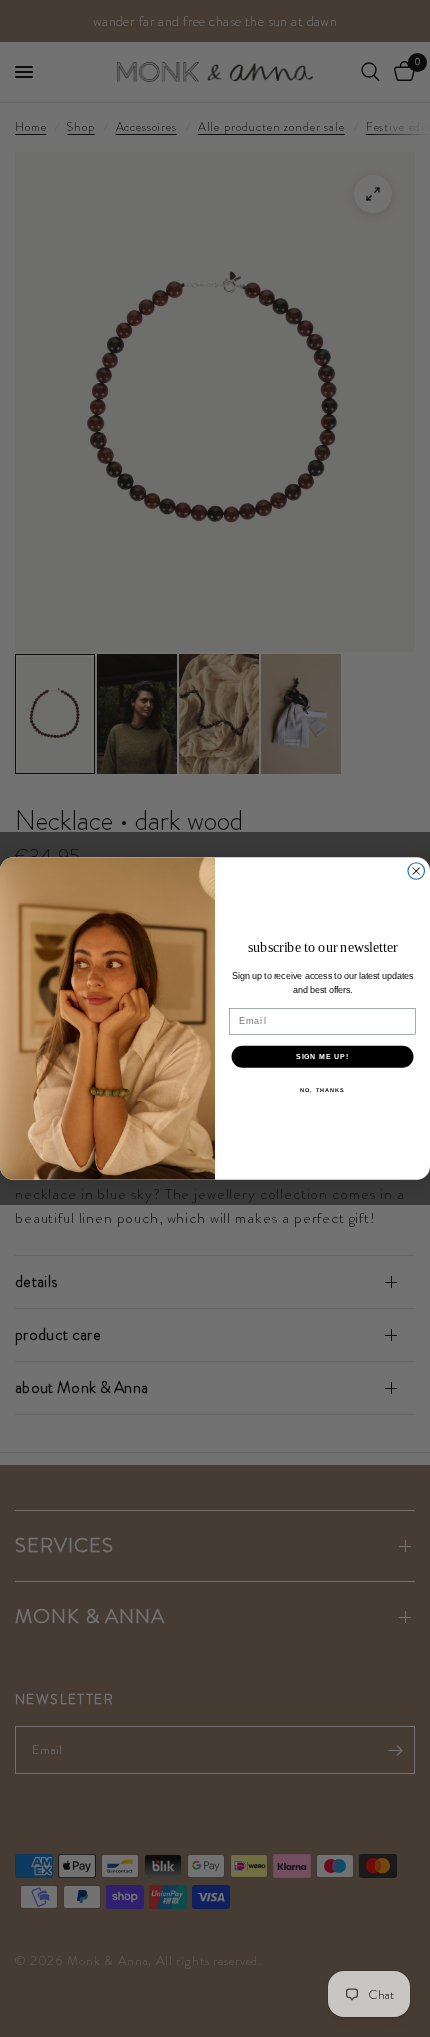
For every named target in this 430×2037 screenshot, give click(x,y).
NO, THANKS (322, 1090)
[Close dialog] (416, 871)
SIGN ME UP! (322, 1057)
